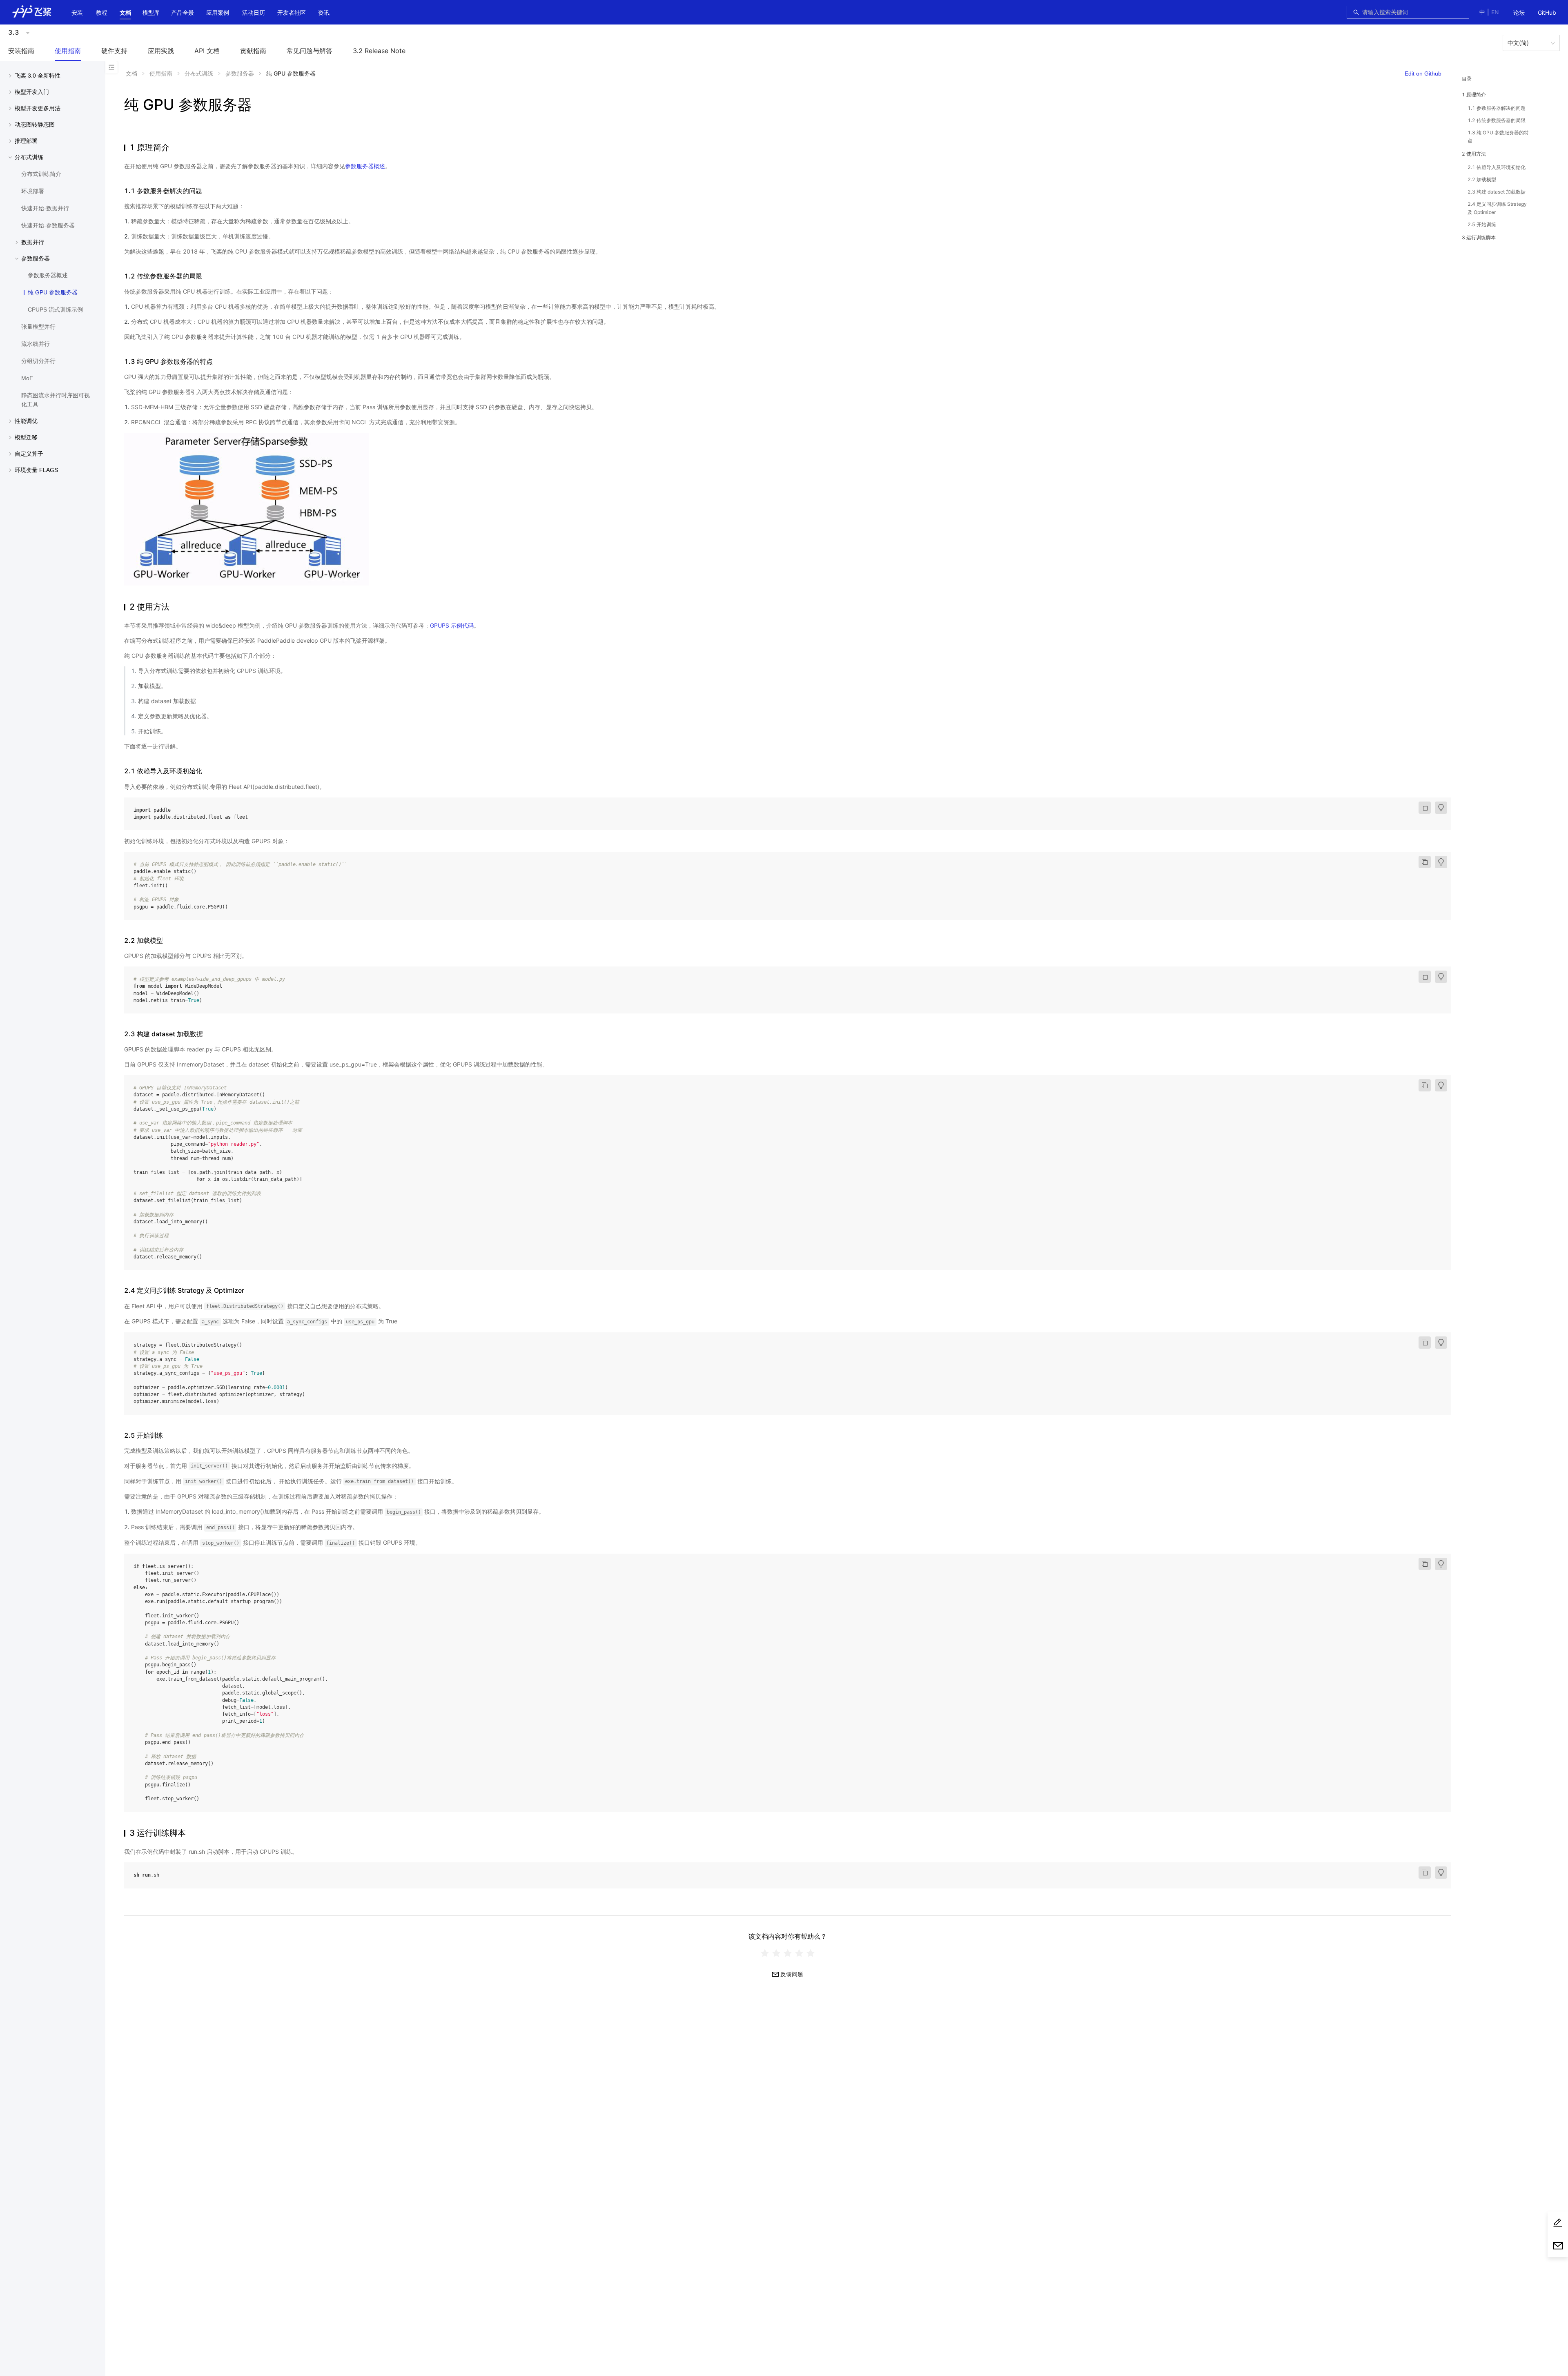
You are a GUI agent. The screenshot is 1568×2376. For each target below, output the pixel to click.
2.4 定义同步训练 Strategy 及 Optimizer (1497, 208)
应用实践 (161, 51)
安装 (77, 12)
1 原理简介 (1474, 95)
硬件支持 (114, 51)
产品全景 (183, 12)
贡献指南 (253, 51)
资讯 (324, 12)
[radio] (765, 1953)
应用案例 (218, 12)
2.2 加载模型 (1482, 179)
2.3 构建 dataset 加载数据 (1497, 192)
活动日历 (254, 12)
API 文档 (207, 51)
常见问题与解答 (310, 51)
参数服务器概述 (365, 166)
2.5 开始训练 (1482, 224)
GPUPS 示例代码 (452, 625)
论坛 (1519, 12)
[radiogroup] (788, 1953)
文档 (125, 12)
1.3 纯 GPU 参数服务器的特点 (1498, 137)
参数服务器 (240, 73)
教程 (102, 12)
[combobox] (1413, 12)
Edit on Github (1423, 73)
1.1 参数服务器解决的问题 (1497, 108)
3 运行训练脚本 (1479, 237)
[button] (125, 13)
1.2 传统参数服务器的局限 (1497, 120)
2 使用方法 (1474, 154)
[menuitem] (1519, 13)
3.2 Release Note (379, 51)
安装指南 (21, 51)
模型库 (151, 12)
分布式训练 (199, 73)
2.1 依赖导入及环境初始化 (1497, 167)
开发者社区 (292, 12)
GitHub (1547, 12)
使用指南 (68, 51)
